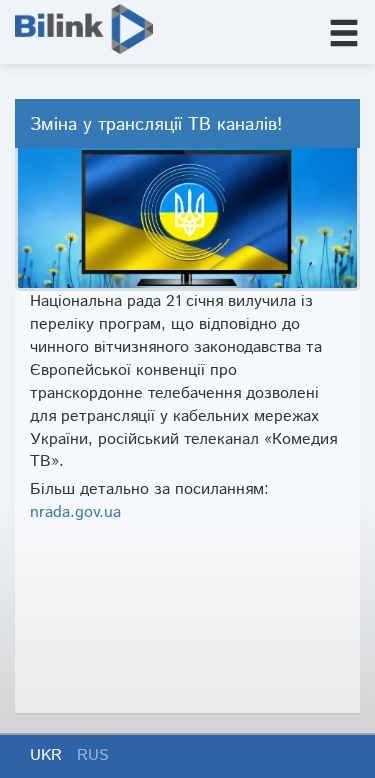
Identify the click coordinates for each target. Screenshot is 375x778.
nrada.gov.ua (75, 512)
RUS (93, 755)
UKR (48, 755)
